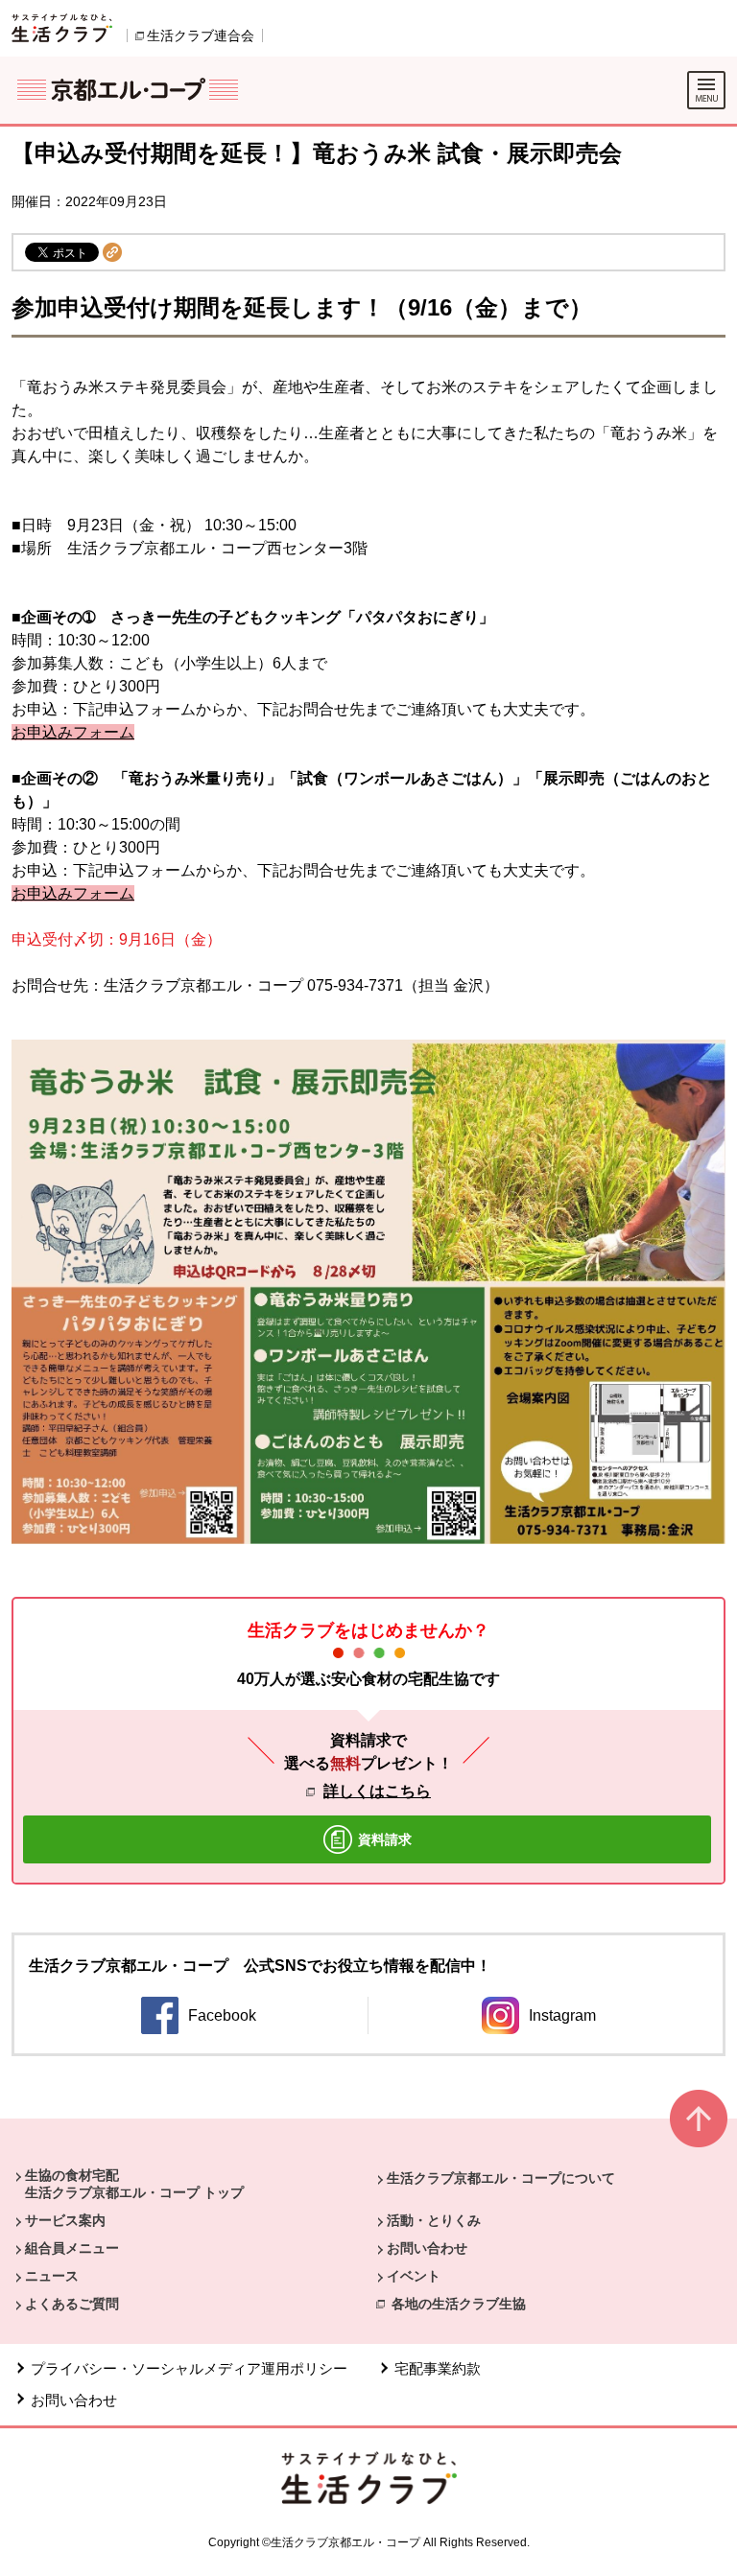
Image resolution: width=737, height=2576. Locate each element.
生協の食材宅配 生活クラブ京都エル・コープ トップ (134, 2184)
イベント (414, 2276)
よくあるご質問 (72, 2304)
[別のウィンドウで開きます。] (62, 28)
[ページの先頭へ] (699, 2127)
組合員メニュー (72, 2248)
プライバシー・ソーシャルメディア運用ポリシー (189, 2368)
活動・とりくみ (434, 2220)
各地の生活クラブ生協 (459, 2304)
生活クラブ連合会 (201, 35)
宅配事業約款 (438, 2368)
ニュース (52, 2276)
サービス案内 (65, 2220)
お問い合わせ (427, 2248)
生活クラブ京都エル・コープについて (501, 2178)
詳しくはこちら (377, 1791)
